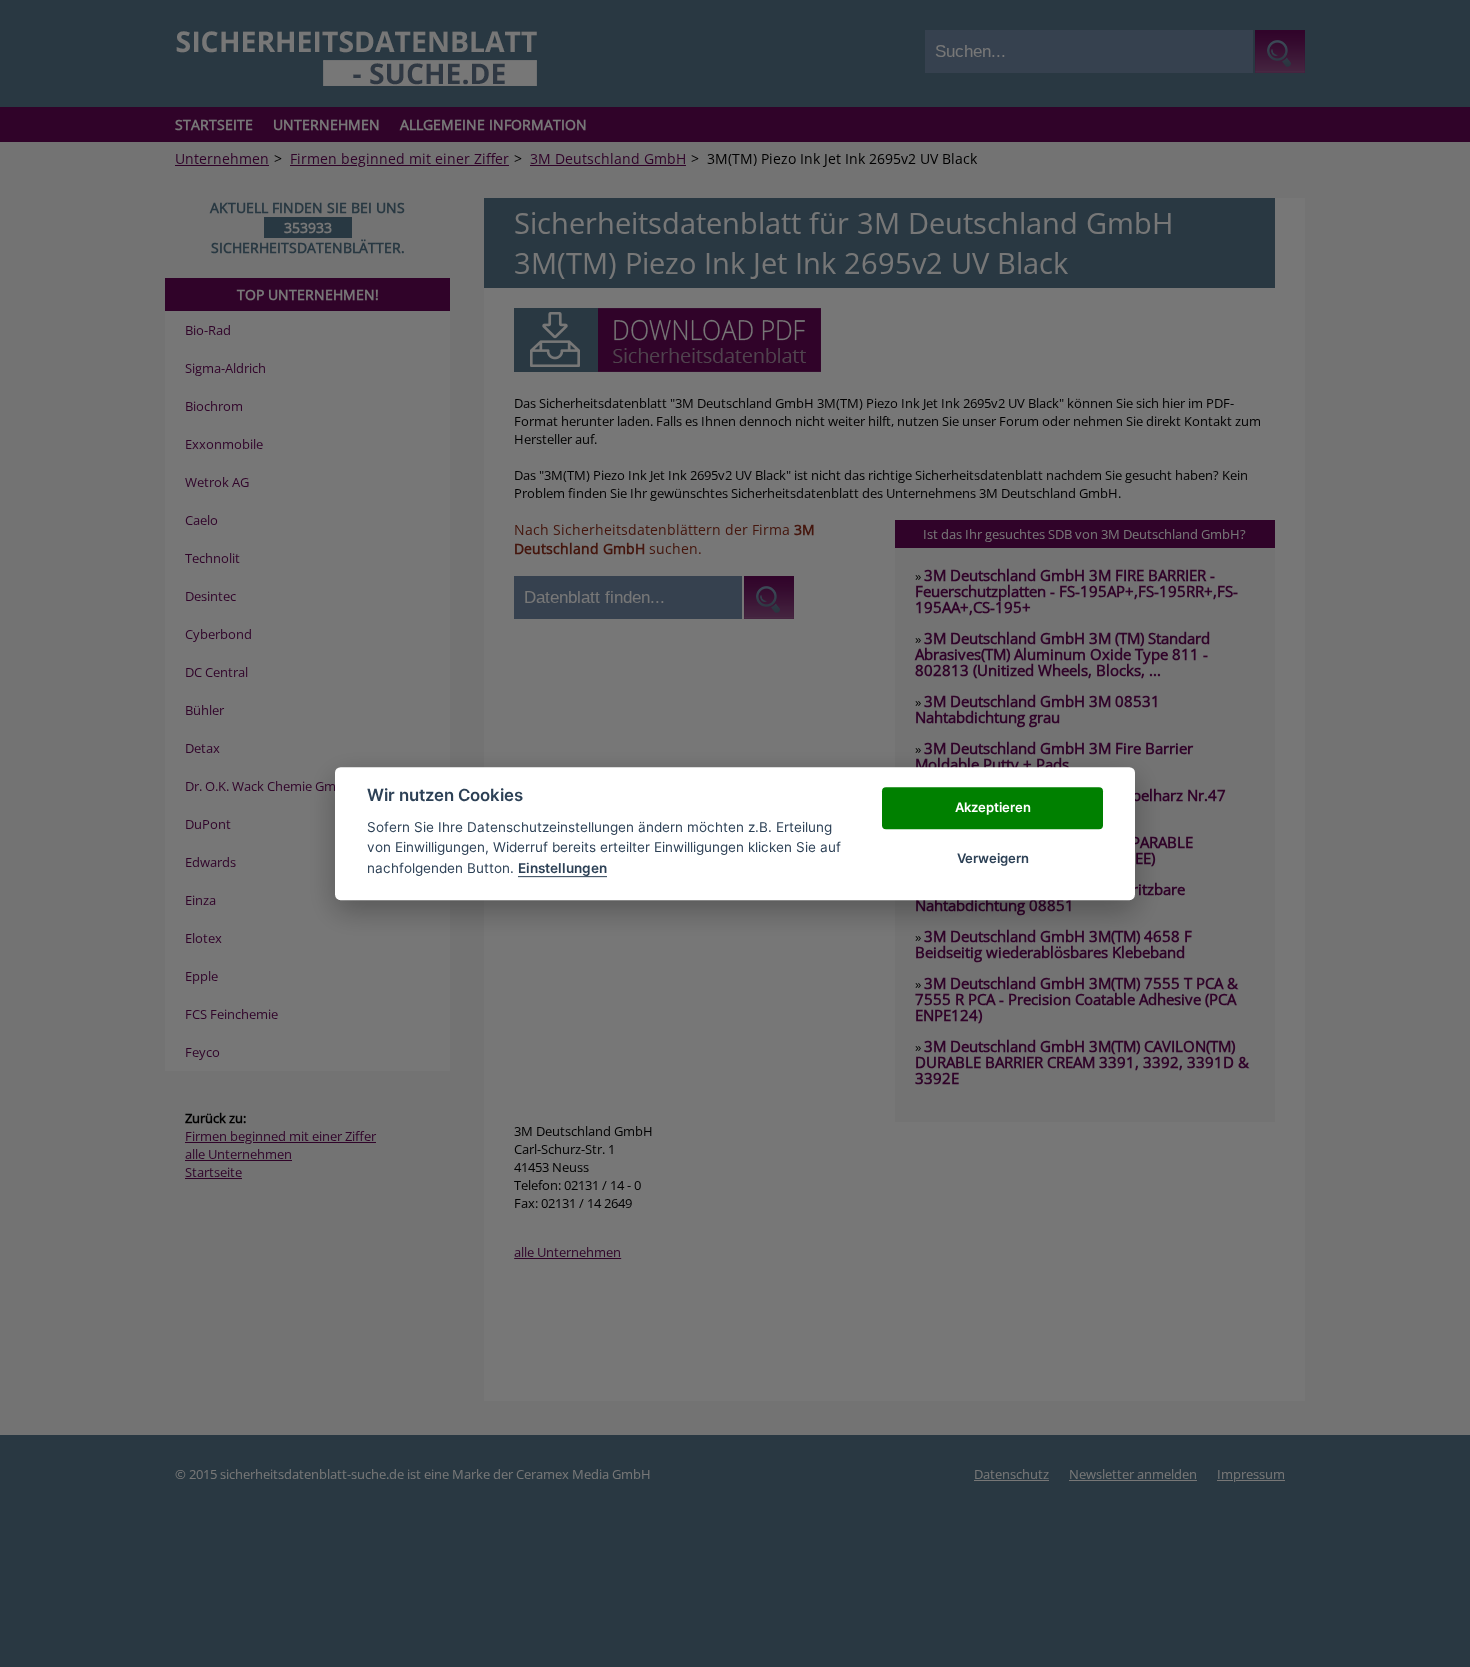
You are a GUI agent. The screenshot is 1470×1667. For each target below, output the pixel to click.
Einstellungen (562, 868)
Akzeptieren (993, 808)
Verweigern (993, 858)
